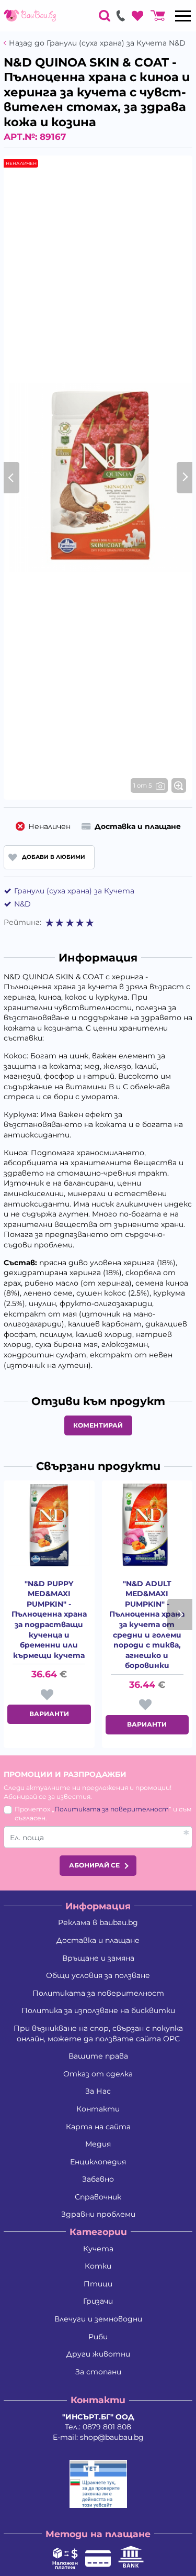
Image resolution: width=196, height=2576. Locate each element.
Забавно (98, 2179)
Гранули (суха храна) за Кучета (74, 891)
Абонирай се (94, 1865)
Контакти (98, 2109)
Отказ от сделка (98, 2074)
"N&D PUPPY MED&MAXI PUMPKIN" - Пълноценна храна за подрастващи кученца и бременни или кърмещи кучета (49, 1619)
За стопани (98, 2372)
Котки (98, 2266)
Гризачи (98, 2301)
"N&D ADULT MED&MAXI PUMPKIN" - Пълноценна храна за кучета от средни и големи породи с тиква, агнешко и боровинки (147, 1625)
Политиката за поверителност (112, 1809)
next (180, 1615)
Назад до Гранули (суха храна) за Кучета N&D (97, 43)
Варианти (49, 1714)
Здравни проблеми (98, 2214)
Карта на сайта (98, 2127)
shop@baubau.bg (112, 2437)
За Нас (98, 2091)
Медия (98, 2144)
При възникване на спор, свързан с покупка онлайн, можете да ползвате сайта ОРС (98, 2033)
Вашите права (98, 2056)
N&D (22, 904)
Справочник (98, 2197)
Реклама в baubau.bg (98, 1922)
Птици (98, 2284)
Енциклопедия (98, 2162)
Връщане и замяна (98, 1958)
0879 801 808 (107, 2427)
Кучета (98, 2249)
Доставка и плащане (98, 1940)
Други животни (98, 2354)
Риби (98, 2337)
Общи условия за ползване (98, 1975)
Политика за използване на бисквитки (98, 2010)
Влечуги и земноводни (98, 2319)
